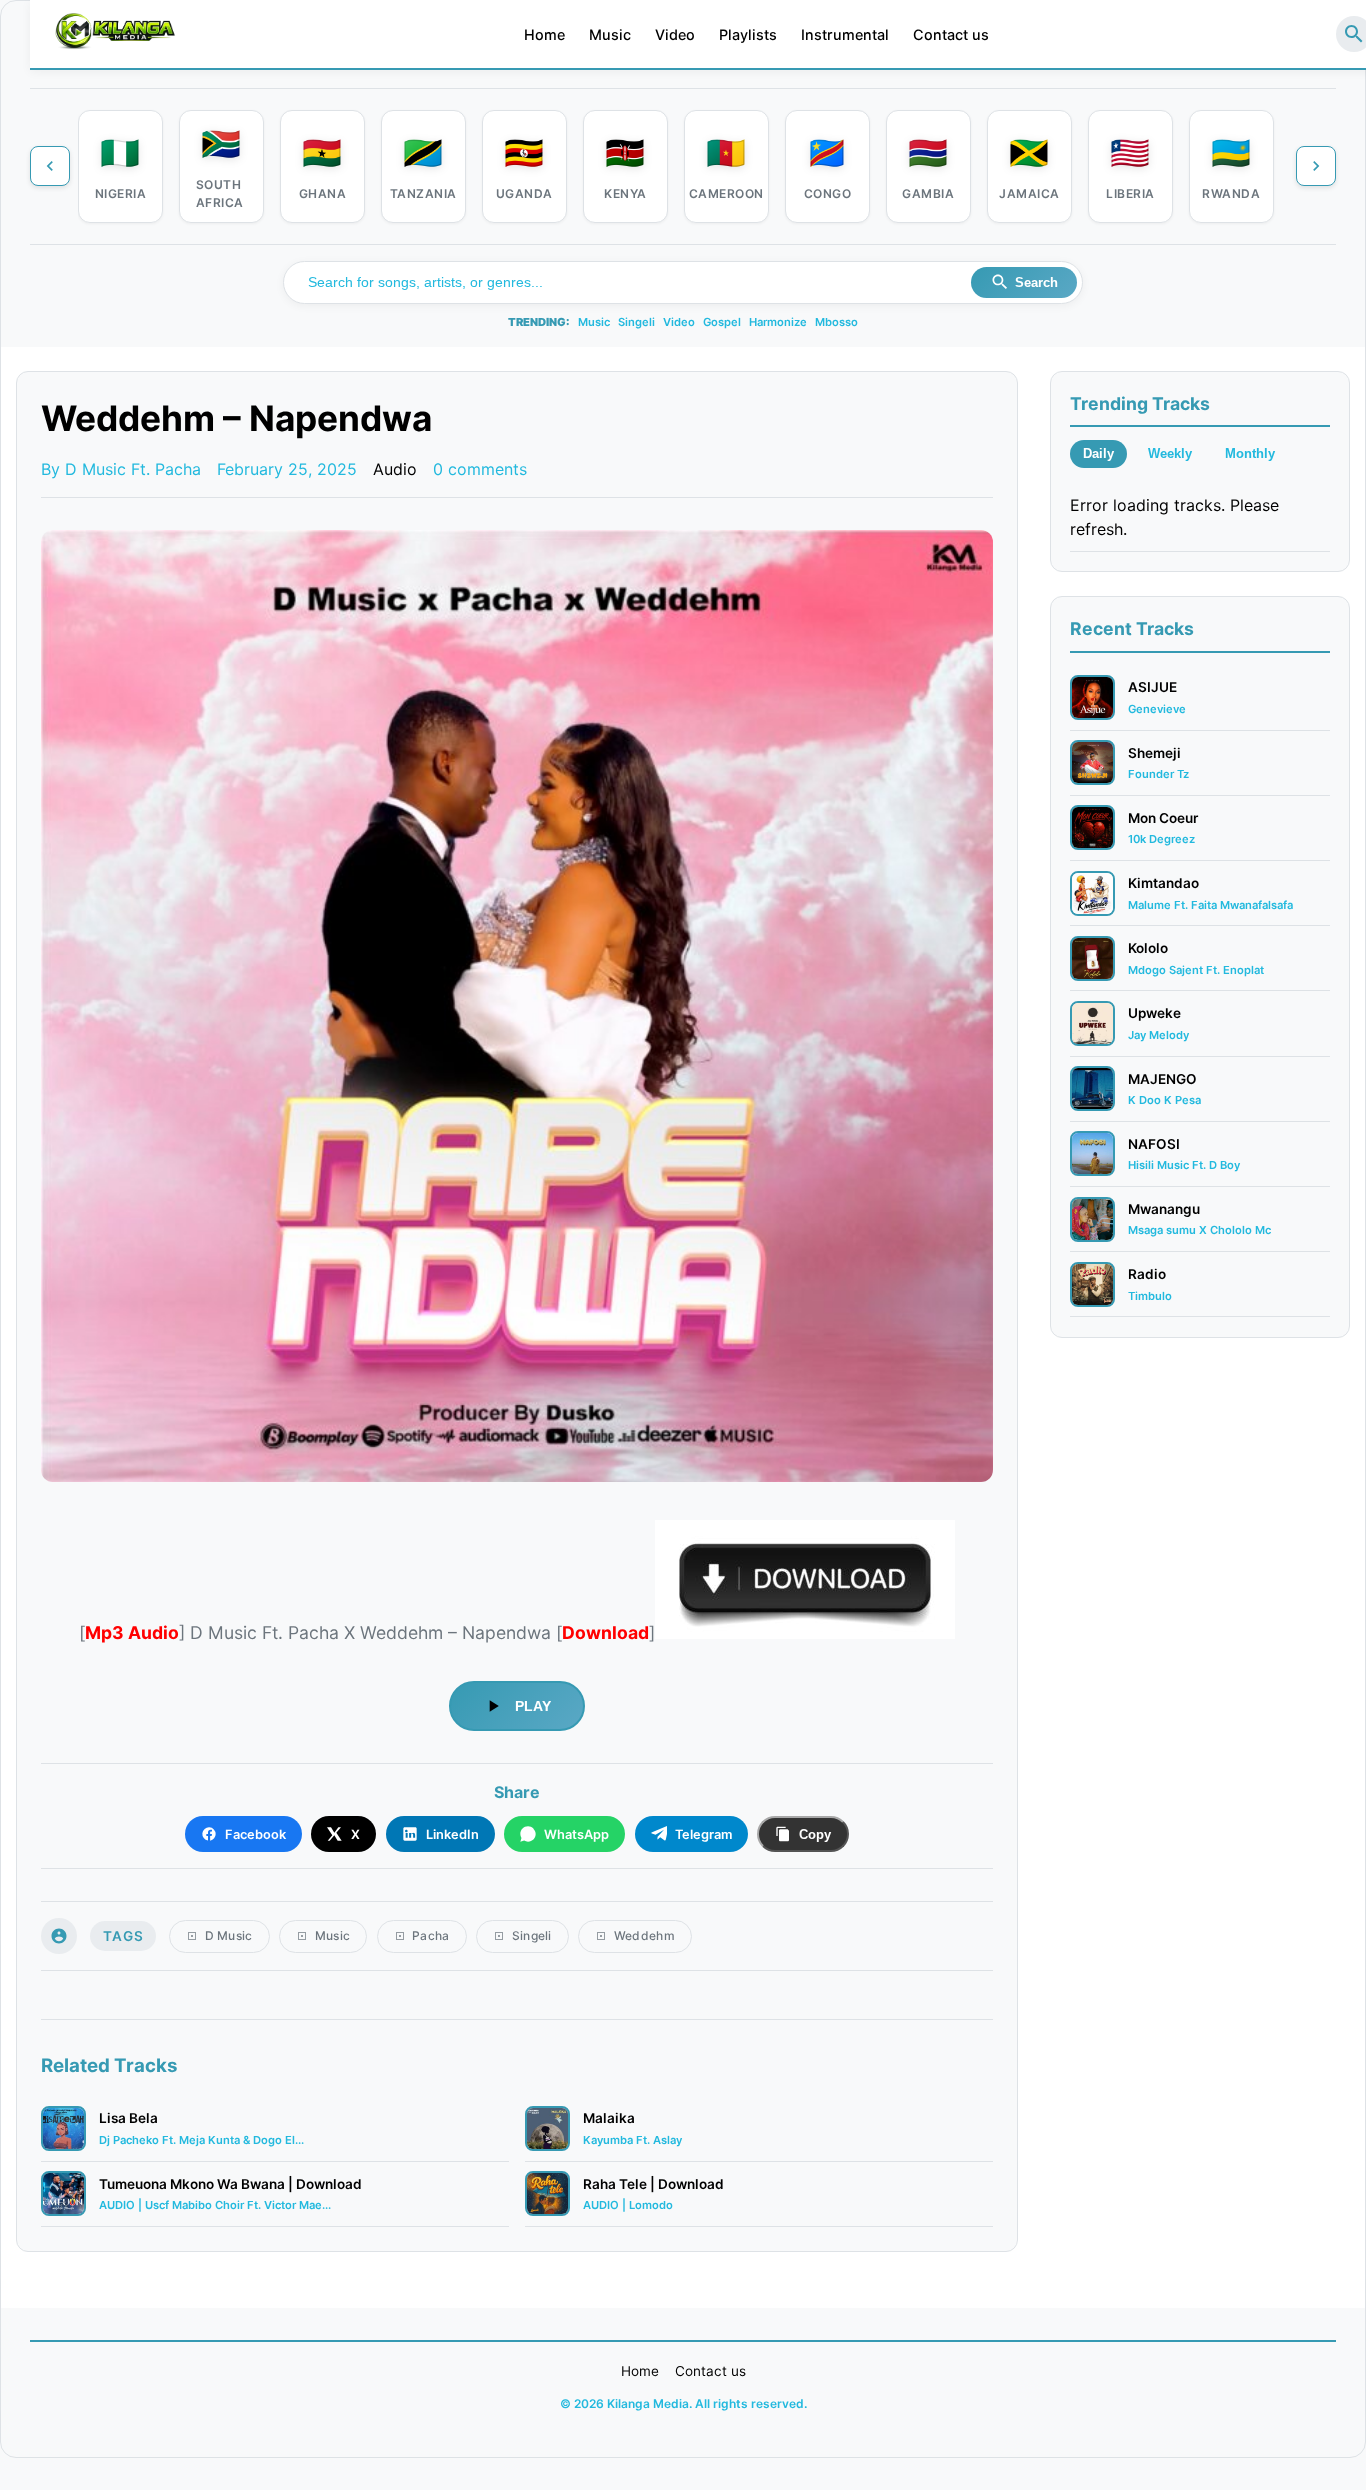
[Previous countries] (50, 166)
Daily (1098, 453)
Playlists (748, 34)
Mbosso (836, 322)
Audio (395, 469)
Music (610, 34)
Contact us (951, 34)
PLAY (533, 1706)
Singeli (636, 322)
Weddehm (644, 1935)
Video (675, 34)
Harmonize (778, 322)
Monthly (1250, 453)
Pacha (431, 1935)
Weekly (1170, 453)
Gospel (722, 322)
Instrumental (845, 34)
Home (544, 34)
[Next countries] (1316, 166)
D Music (229, 1935)
